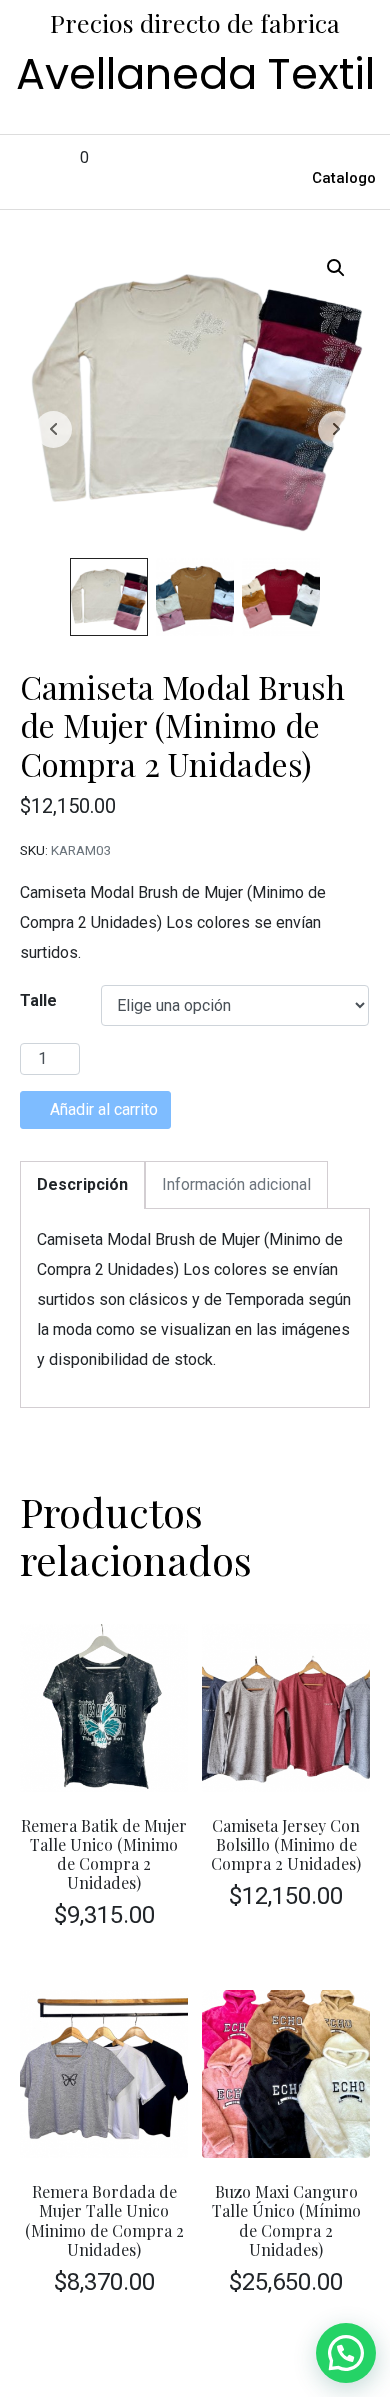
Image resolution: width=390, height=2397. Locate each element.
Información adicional (236, 1184)
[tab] (82, 1185)
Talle (38, 1000)
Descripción (82, 1184)
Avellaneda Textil (195, 74)
